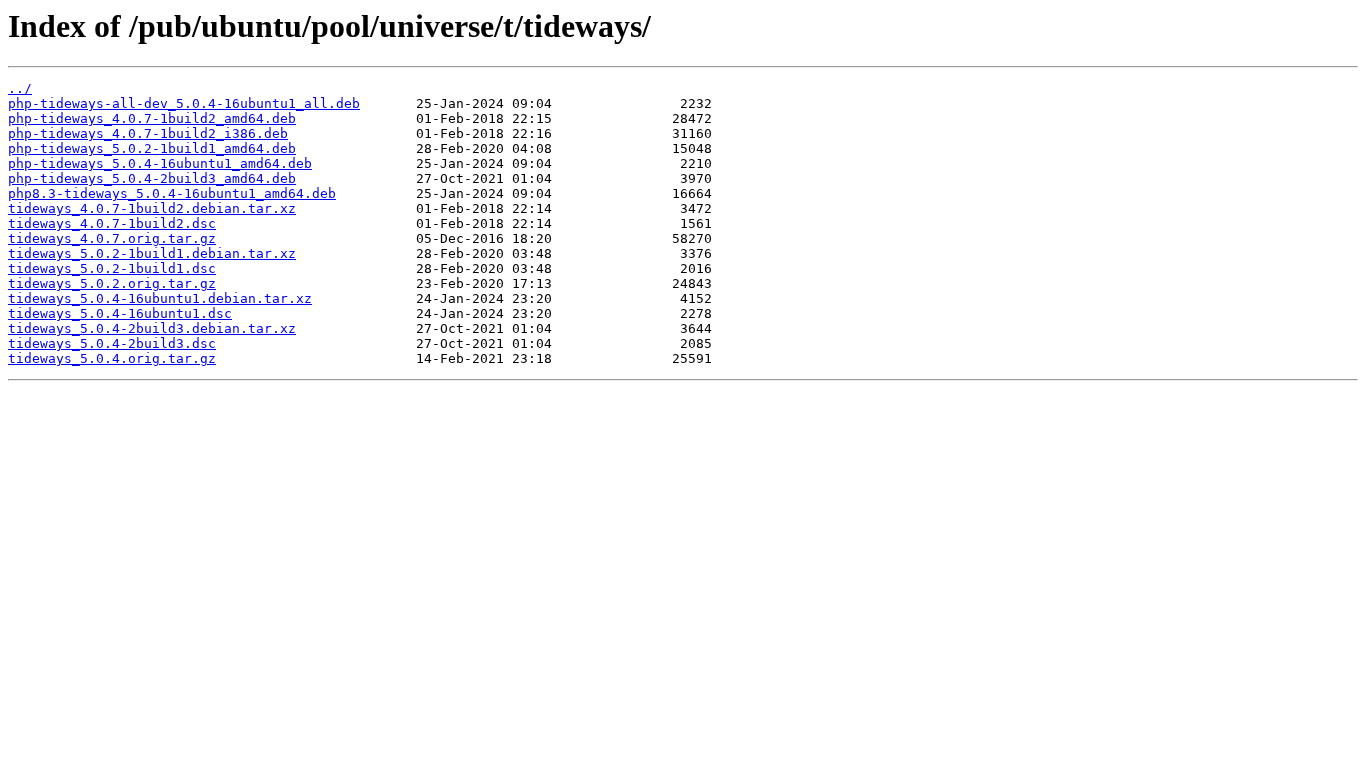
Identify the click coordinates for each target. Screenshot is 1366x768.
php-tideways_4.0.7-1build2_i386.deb (148, 133)
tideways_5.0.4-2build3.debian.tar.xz (152, 328)
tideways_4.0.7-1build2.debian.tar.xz (152, 208)
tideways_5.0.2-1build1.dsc (112, 268)
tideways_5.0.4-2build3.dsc (112, 343)
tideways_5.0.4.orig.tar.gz (112, 358)
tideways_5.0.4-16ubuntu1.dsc (120, 313)
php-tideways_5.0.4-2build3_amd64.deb (152, 178)
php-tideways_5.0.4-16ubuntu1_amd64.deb (160, 163)
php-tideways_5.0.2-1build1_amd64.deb (152, 148)
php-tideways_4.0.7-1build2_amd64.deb (152, 118)
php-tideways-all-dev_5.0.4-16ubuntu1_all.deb (184, 103)
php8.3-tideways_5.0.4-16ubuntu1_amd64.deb (172, 193)
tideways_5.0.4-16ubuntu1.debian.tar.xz (160, 298)
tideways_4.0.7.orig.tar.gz (112, 238)
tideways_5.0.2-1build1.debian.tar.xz (152, 253)
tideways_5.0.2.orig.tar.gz (112, 283)
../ (20, 88)
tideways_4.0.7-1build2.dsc (112, 223)
